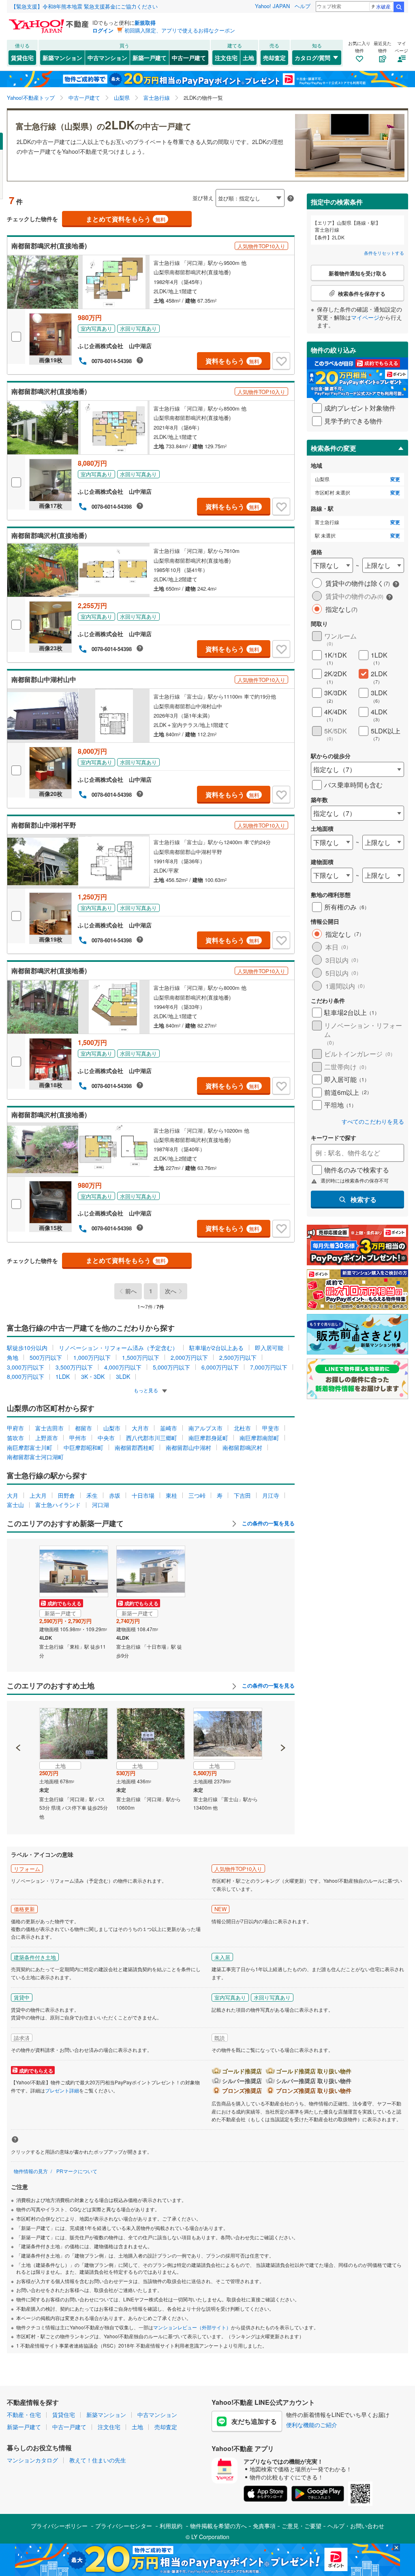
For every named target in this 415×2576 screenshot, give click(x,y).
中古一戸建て (189, 58)
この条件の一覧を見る (267, 1523)
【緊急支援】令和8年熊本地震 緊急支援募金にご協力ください (84, 6)
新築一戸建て (150, 58)
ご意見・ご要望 (302, 2526)
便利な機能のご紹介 (312, 2425)
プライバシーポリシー (59, 2526)
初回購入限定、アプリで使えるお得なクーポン (180, 30)
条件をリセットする (384, 253)
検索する (364, 1199)
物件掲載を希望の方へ (218, 2526)
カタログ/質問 (312, 58)
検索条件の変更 (334, 448)
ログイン (103, 30)
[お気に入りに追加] (281, 361)
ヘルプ (303, 6)
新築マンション (62, 58)
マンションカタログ (32, 2460)
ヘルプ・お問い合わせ (356, 2526)
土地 (248, 58)
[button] (18, 1720)
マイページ (365, 317)
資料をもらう (232, 361)
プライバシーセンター (124, 2526)
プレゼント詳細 (62, 2090)
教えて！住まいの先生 (98, 2460)
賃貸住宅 (22, 58)
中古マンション (107, 58)
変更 (395, 479)
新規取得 (145, 23)
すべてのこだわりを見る (373, 1121)
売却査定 (274, 58)
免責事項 (264, 2526)
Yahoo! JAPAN (272, 6)
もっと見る (147, 1390)
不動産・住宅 (24, 2415)
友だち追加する (254, 2421)
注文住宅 (226, 58)
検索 (399, 7)
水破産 (383, 6)
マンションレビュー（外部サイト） (192, 2327)
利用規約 (171, 2526)
